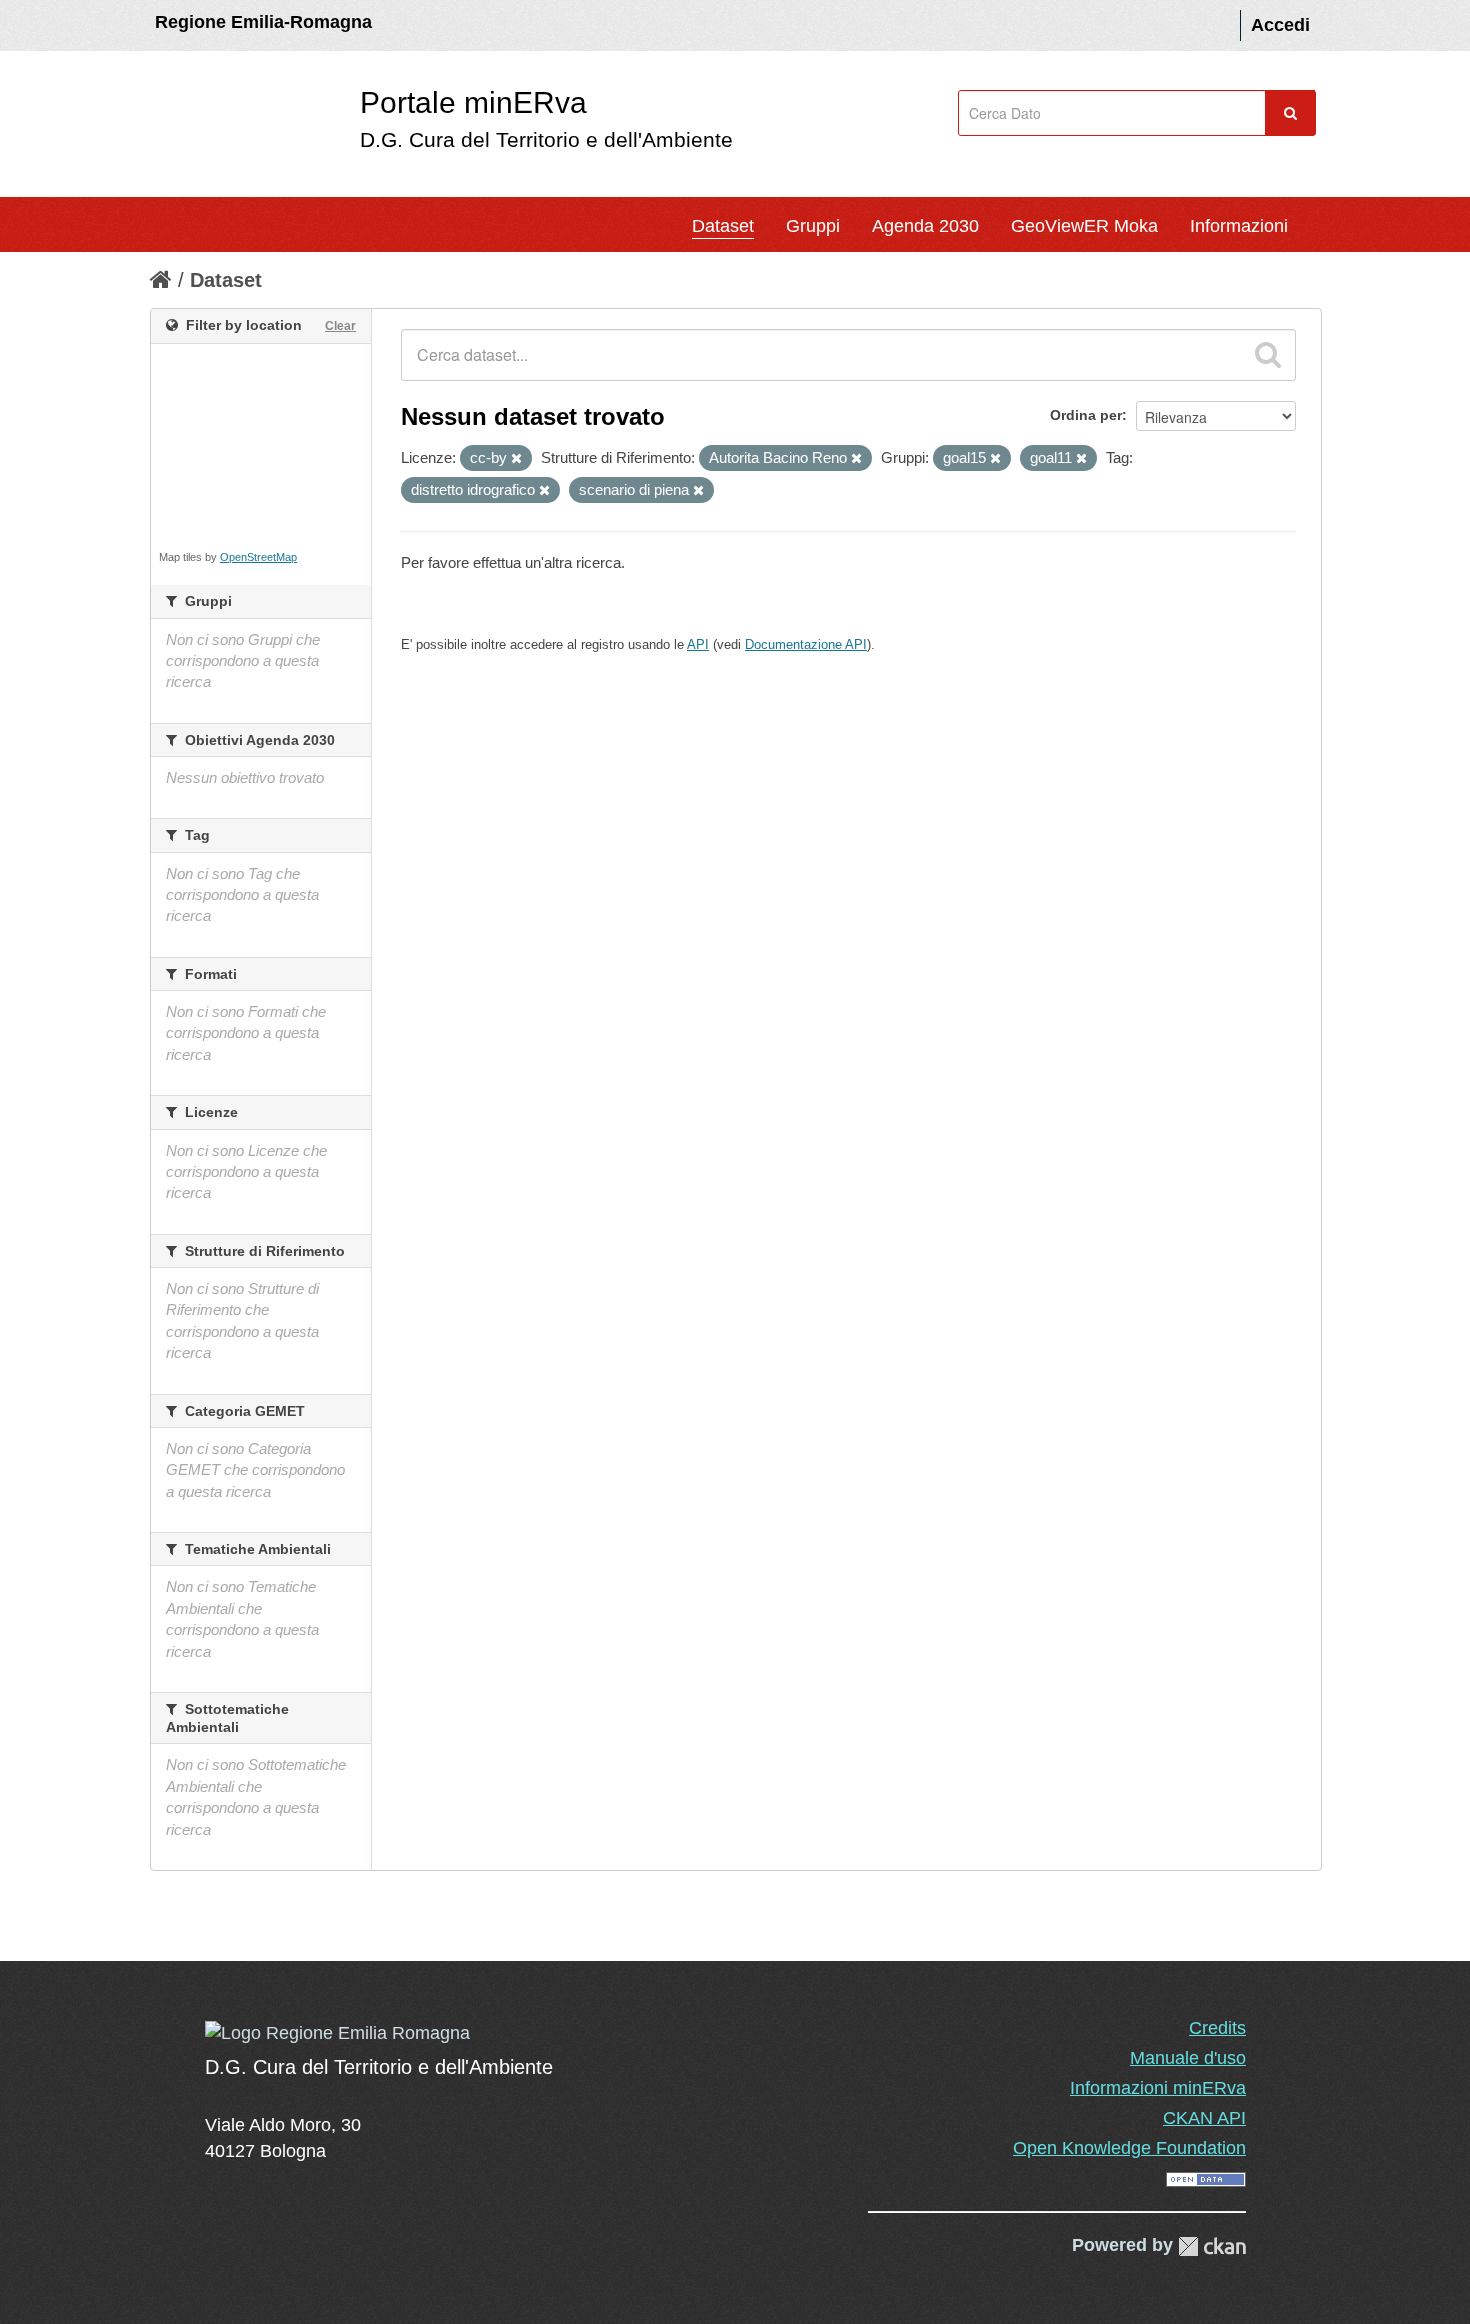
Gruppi (813, 226)
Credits (1217, 2028)
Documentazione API (806, 644)
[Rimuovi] (516, 459)
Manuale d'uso (1188, 2058)
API (698, 644)
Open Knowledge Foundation (1129, 2148)
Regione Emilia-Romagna (263, 22)
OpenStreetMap (258, 557)
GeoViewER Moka (1084, 226)
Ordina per (1086, 415)
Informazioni (1239, 226)
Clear (340, 326)
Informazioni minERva (1158, 2088)
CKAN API (1204, 2118)
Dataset (723, 226)
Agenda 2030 (925, 226)
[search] (1268, 355)
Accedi (1280, 25)
